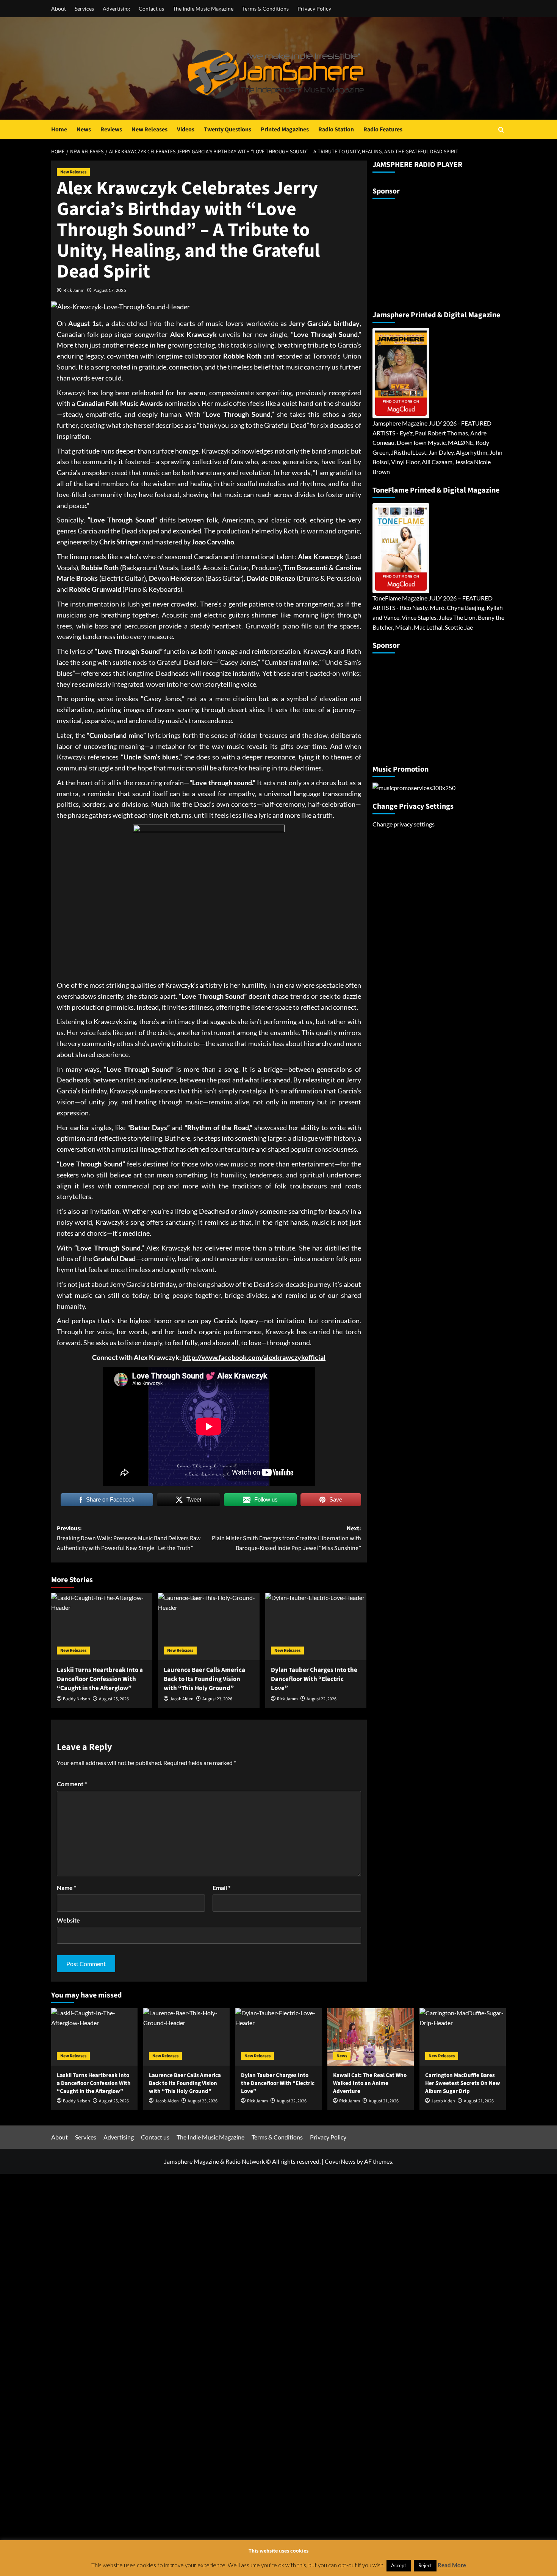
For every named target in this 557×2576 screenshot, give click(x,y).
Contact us (151, 9)
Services (84, 9)
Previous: (129, 1538)
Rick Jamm (74, 290)
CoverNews (340, 2161)
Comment (72, 1784)
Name (66, 1888)
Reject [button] (425, 2565)
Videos (186, 129)
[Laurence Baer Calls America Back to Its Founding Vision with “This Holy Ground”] (209, 1626)
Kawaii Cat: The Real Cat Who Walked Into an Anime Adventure (370, 2083)
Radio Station (336, 129)
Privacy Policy (314, 9)
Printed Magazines (285, 129)
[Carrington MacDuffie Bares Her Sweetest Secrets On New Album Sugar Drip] (463, 2037)
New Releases (149, 129)
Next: (286, 1538)
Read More (452, 2565)
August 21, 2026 (384, 2101)
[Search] (501, 130)
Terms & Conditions (265, 9)
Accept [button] (399, 2565)
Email (221, 1888)
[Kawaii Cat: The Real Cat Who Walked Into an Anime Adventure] (371, 2037)
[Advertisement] (420, 251)
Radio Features (383, 129)
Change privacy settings (404, 824)
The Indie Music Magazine (203, 9)
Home (59, 129)
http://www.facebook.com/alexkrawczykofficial (254, 1357)
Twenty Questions (228, 129)
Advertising (116, 9)
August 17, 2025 (110, 290)
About (59, 9)
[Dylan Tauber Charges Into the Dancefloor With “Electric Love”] (316, 1626)
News (84, 129)
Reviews (111, 129)
